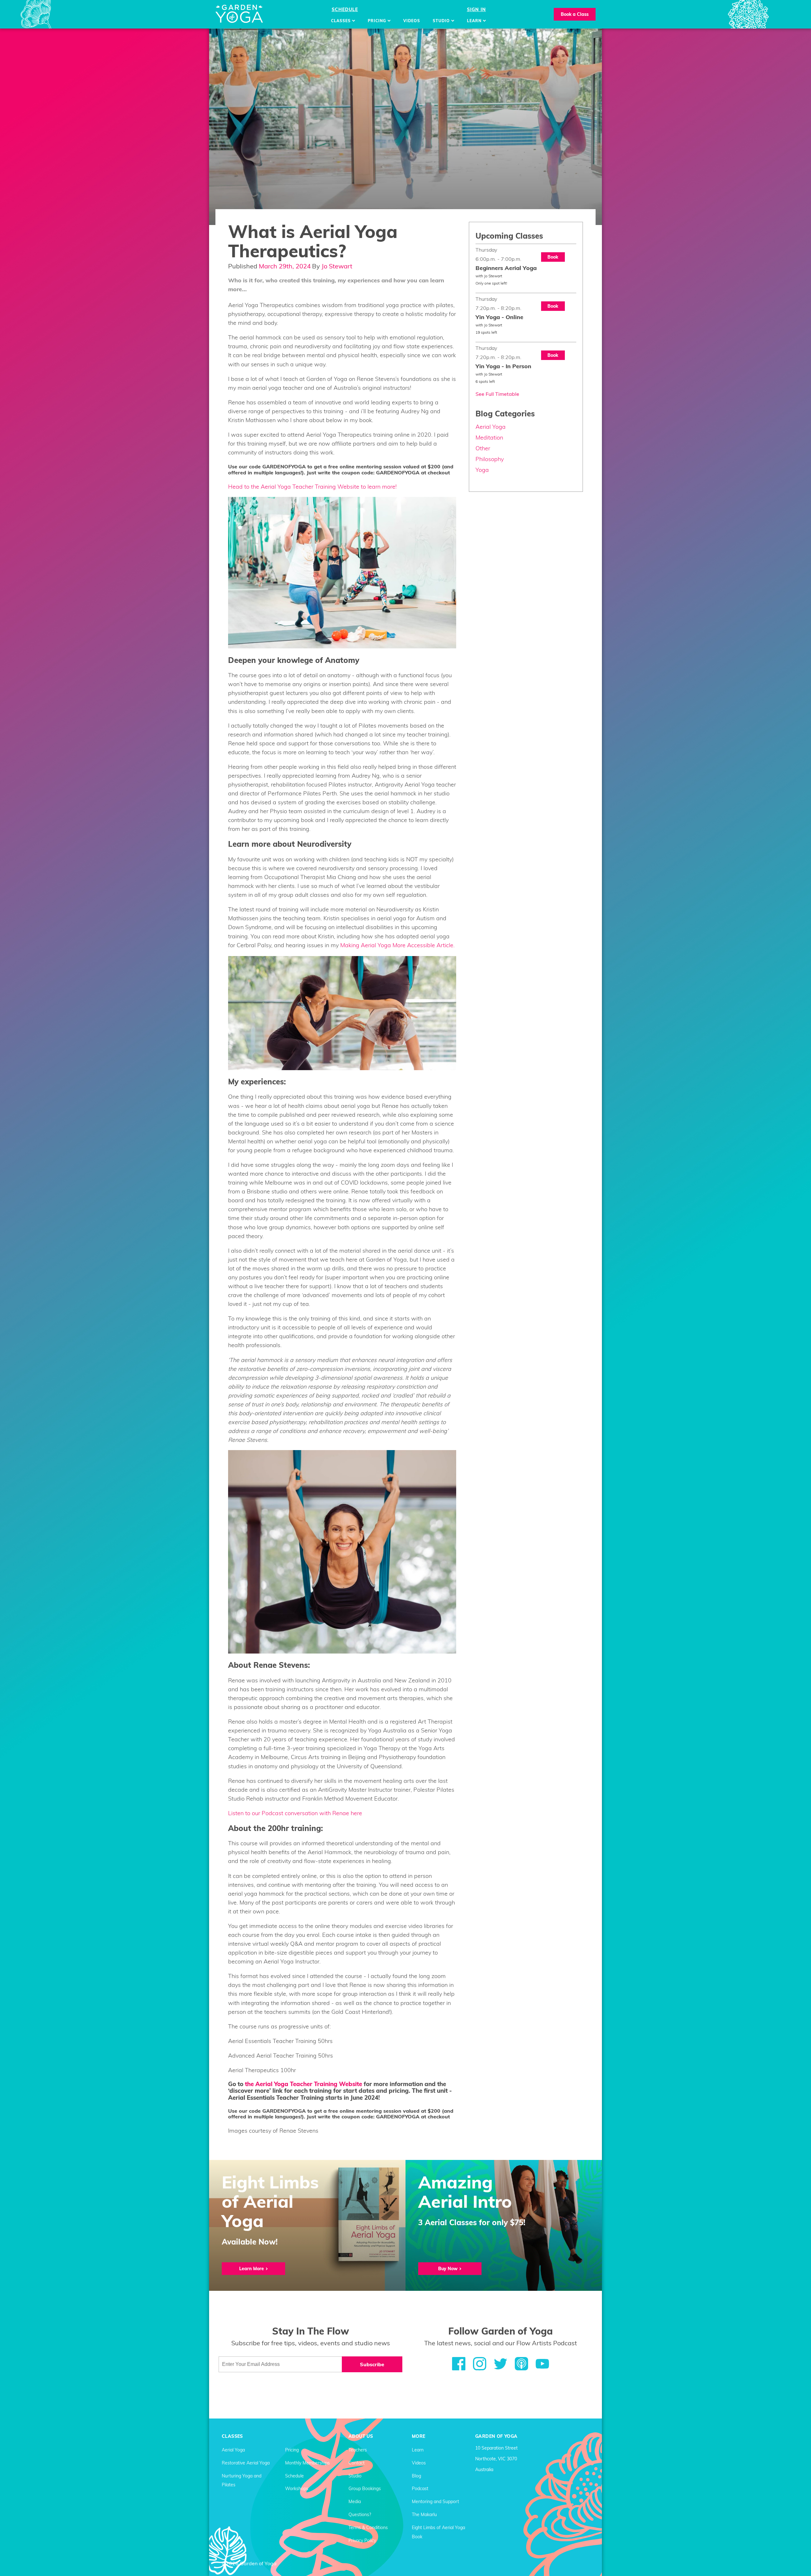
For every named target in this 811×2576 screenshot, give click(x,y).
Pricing (378, 21)
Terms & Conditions (368, 2528)
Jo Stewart (337, 266)
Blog (416, 2476)
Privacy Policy (362, 2541)
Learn (475, 21)
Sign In (476, 10)
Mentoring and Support (435, 2502)
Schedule (345, 10)
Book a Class (575, 14)
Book (553, 257)
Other (483, 448)
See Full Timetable (497, 394)
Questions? (360, 2515)
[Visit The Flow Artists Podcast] (525, 2364)
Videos (412, 21)
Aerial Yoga (491, 427)
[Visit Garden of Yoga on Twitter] (504, 2364)
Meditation (489, 437)
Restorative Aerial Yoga (246, 2463)
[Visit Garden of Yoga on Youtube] (542, 2364)
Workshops (297, 2489)
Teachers (358, 2450)
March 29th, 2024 (285, 266)
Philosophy (490, 459)
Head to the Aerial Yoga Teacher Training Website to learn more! (312, 487)
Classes (342, 21)
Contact (357, 2463)
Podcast (420, 2489)
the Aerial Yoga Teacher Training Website (303, 2084)
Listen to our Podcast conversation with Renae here (295, 1813)
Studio (442, 21)
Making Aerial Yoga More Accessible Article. (397, 945)
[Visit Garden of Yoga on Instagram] (483, 2364)
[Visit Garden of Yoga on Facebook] (463, 2364)
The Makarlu (424, 2515)
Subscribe (372, 2364)
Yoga (482, 470)
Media (355, 2502)
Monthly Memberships (307, 2463)
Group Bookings (365, 2489)
